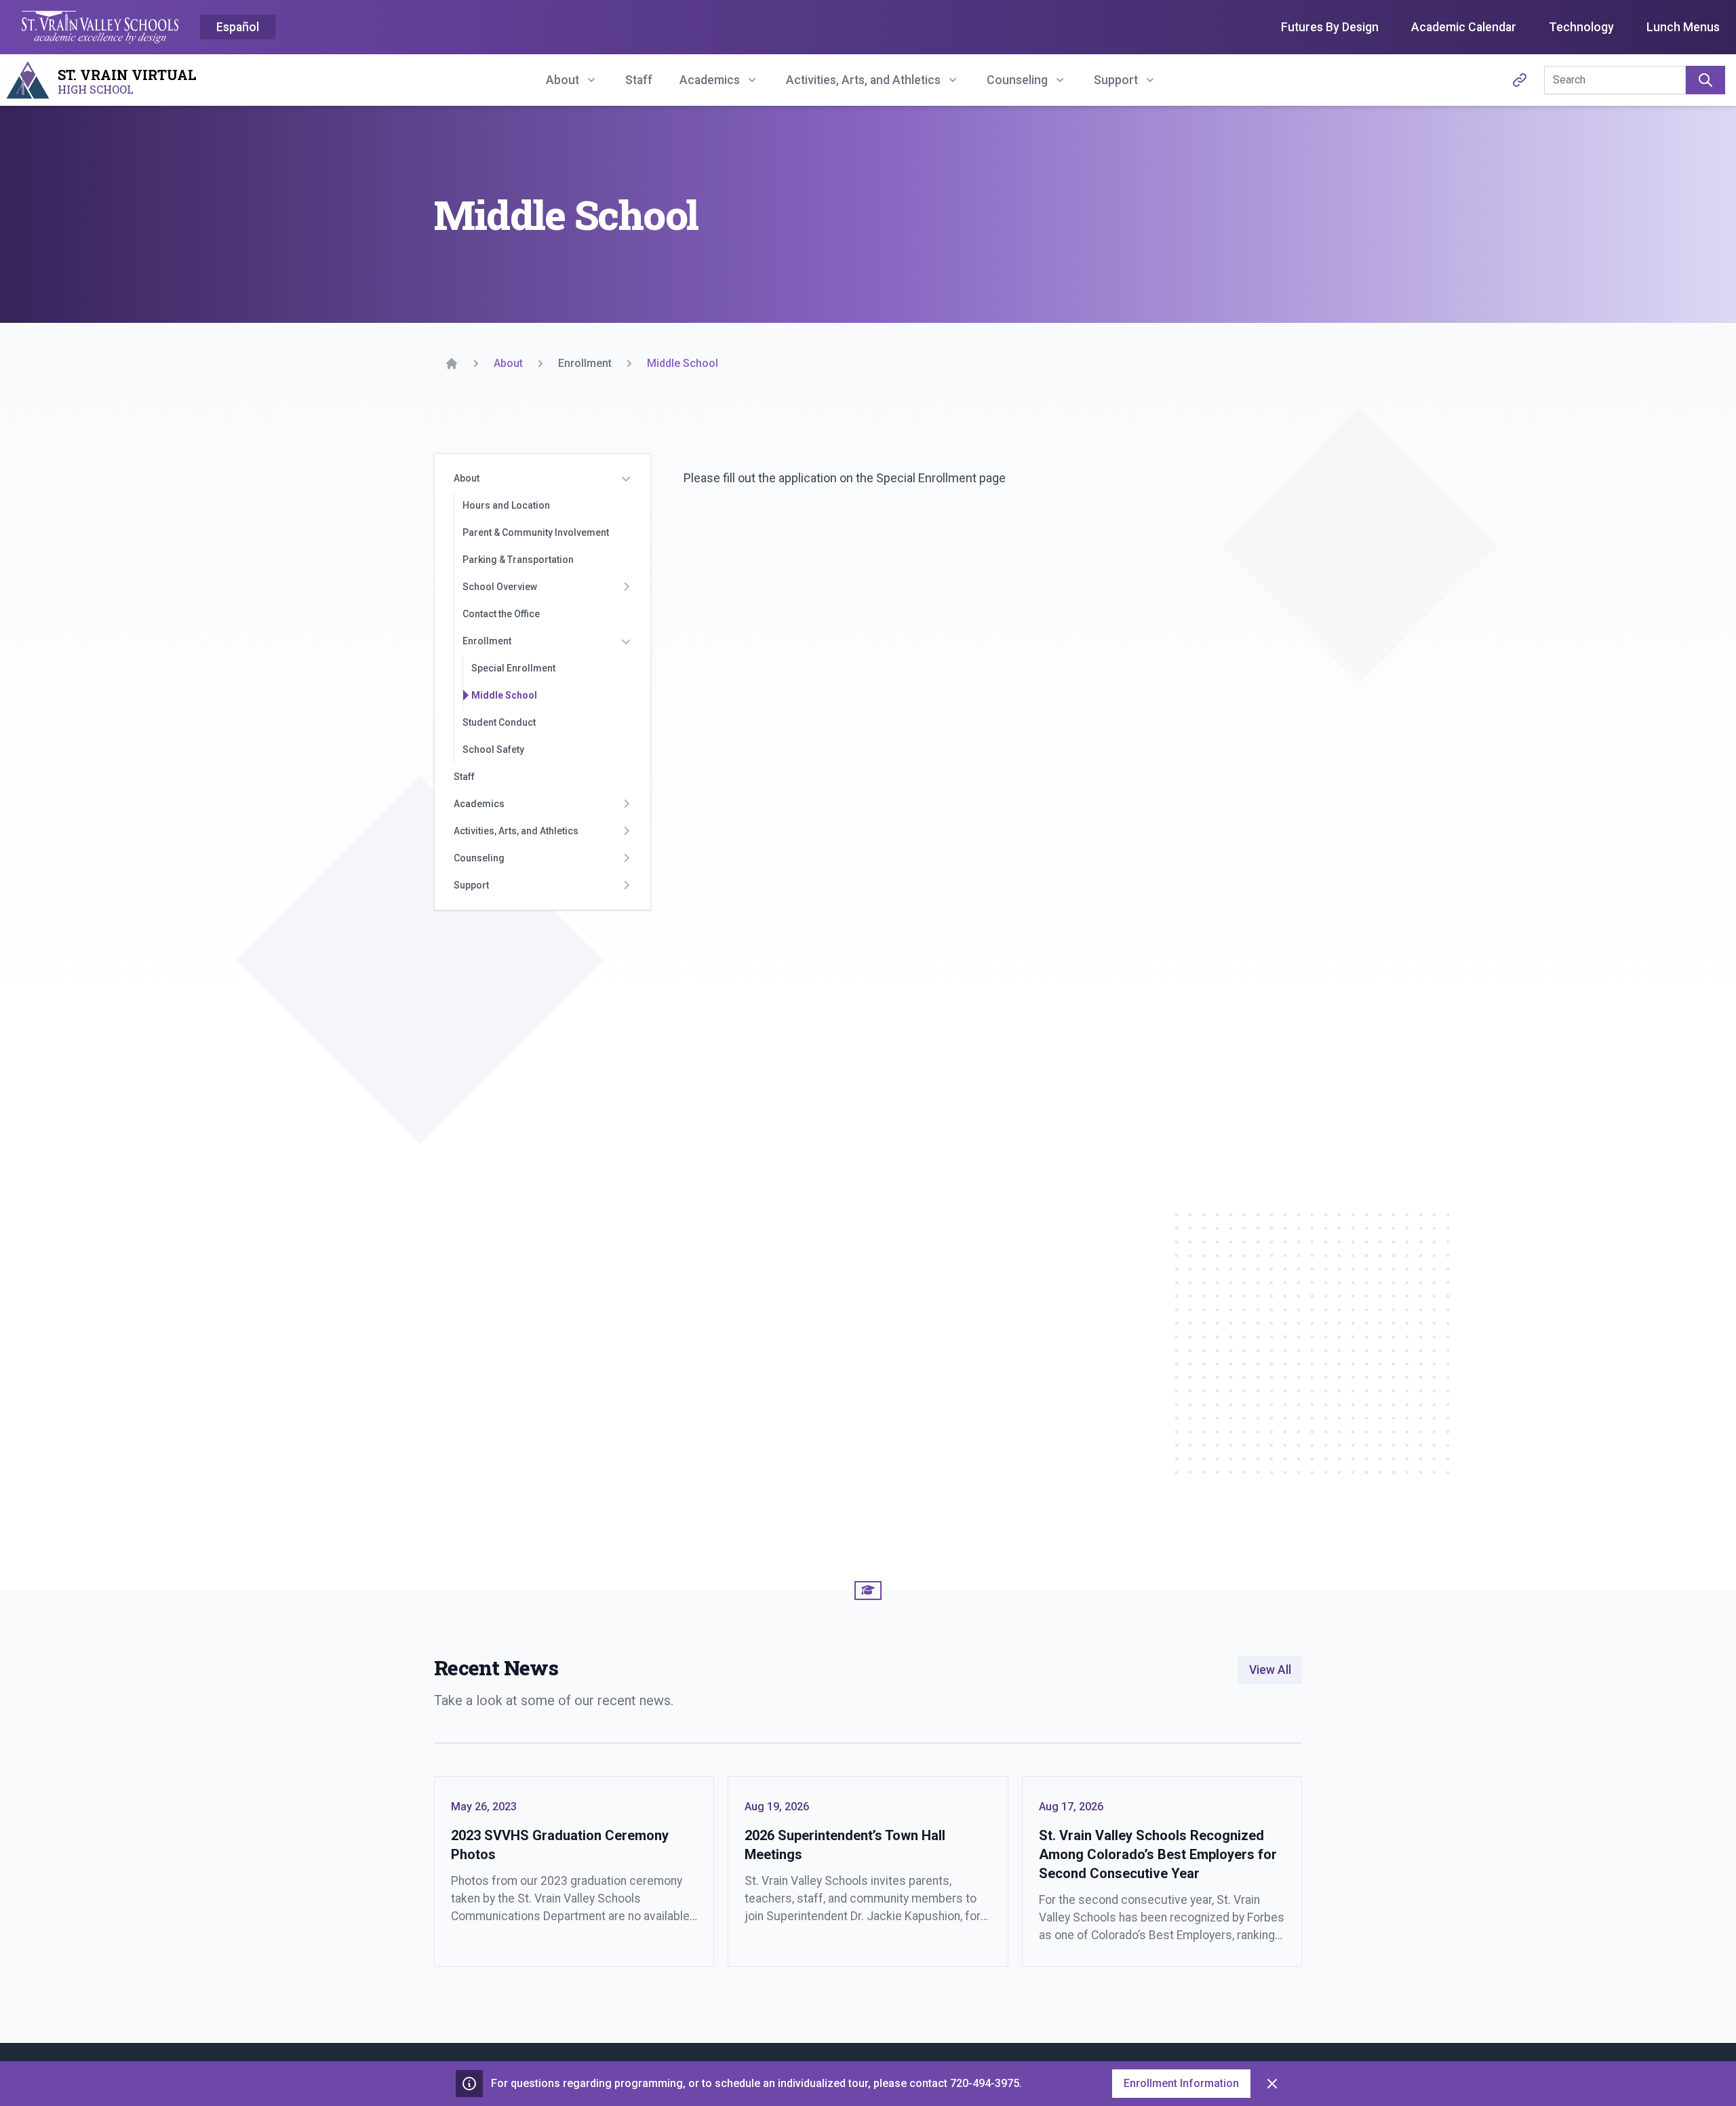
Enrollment (487, 641)
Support (471, 885)
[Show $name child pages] (626, 478)
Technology (1581, 27)
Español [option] (238, 27)
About (467, 478)
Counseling (479, 858)
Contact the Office (501, 614)
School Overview (500, 587)
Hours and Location (506, 505)
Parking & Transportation (518, 560)
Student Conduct (499, 722)
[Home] (452, 364)
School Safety (493, 749)
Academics (479, 804)
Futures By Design (1330, 27)
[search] (1705, 80)
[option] (238, 28)
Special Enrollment (513, 668)
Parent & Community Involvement (536, 532)
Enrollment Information (1181, 2083)
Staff (639, 80)
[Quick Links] (1520, 80)
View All (1270, 1670)
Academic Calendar (1464, 27)
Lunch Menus (1683, 27)
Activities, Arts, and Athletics (516, 831)
